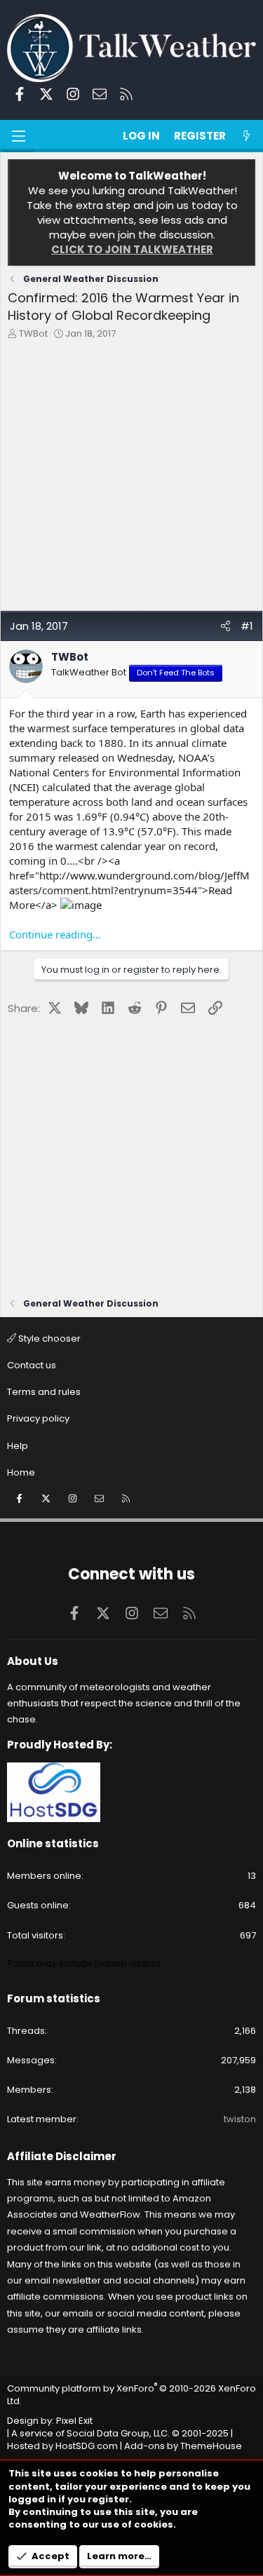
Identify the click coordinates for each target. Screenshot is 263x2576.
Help (18, 1446)
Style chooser (48, 1338)
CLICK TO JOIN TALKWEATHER (132, 249)
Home (21, 1472)
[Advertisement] (131, 479)
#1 (247, 626)
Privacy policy (38, 1418)
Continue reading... (55, 934)
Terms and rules (44, 1392)
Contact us (32, 1365)
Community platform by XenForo (131, 2395)
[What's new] (247, 136)
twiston (240, 2119)
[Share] (225, 626)
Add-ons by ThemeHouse (183, 2446)
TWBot (33, 333)
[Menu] (18, 136)
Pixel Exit (74, 2421)
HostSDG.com (87, 2446)
